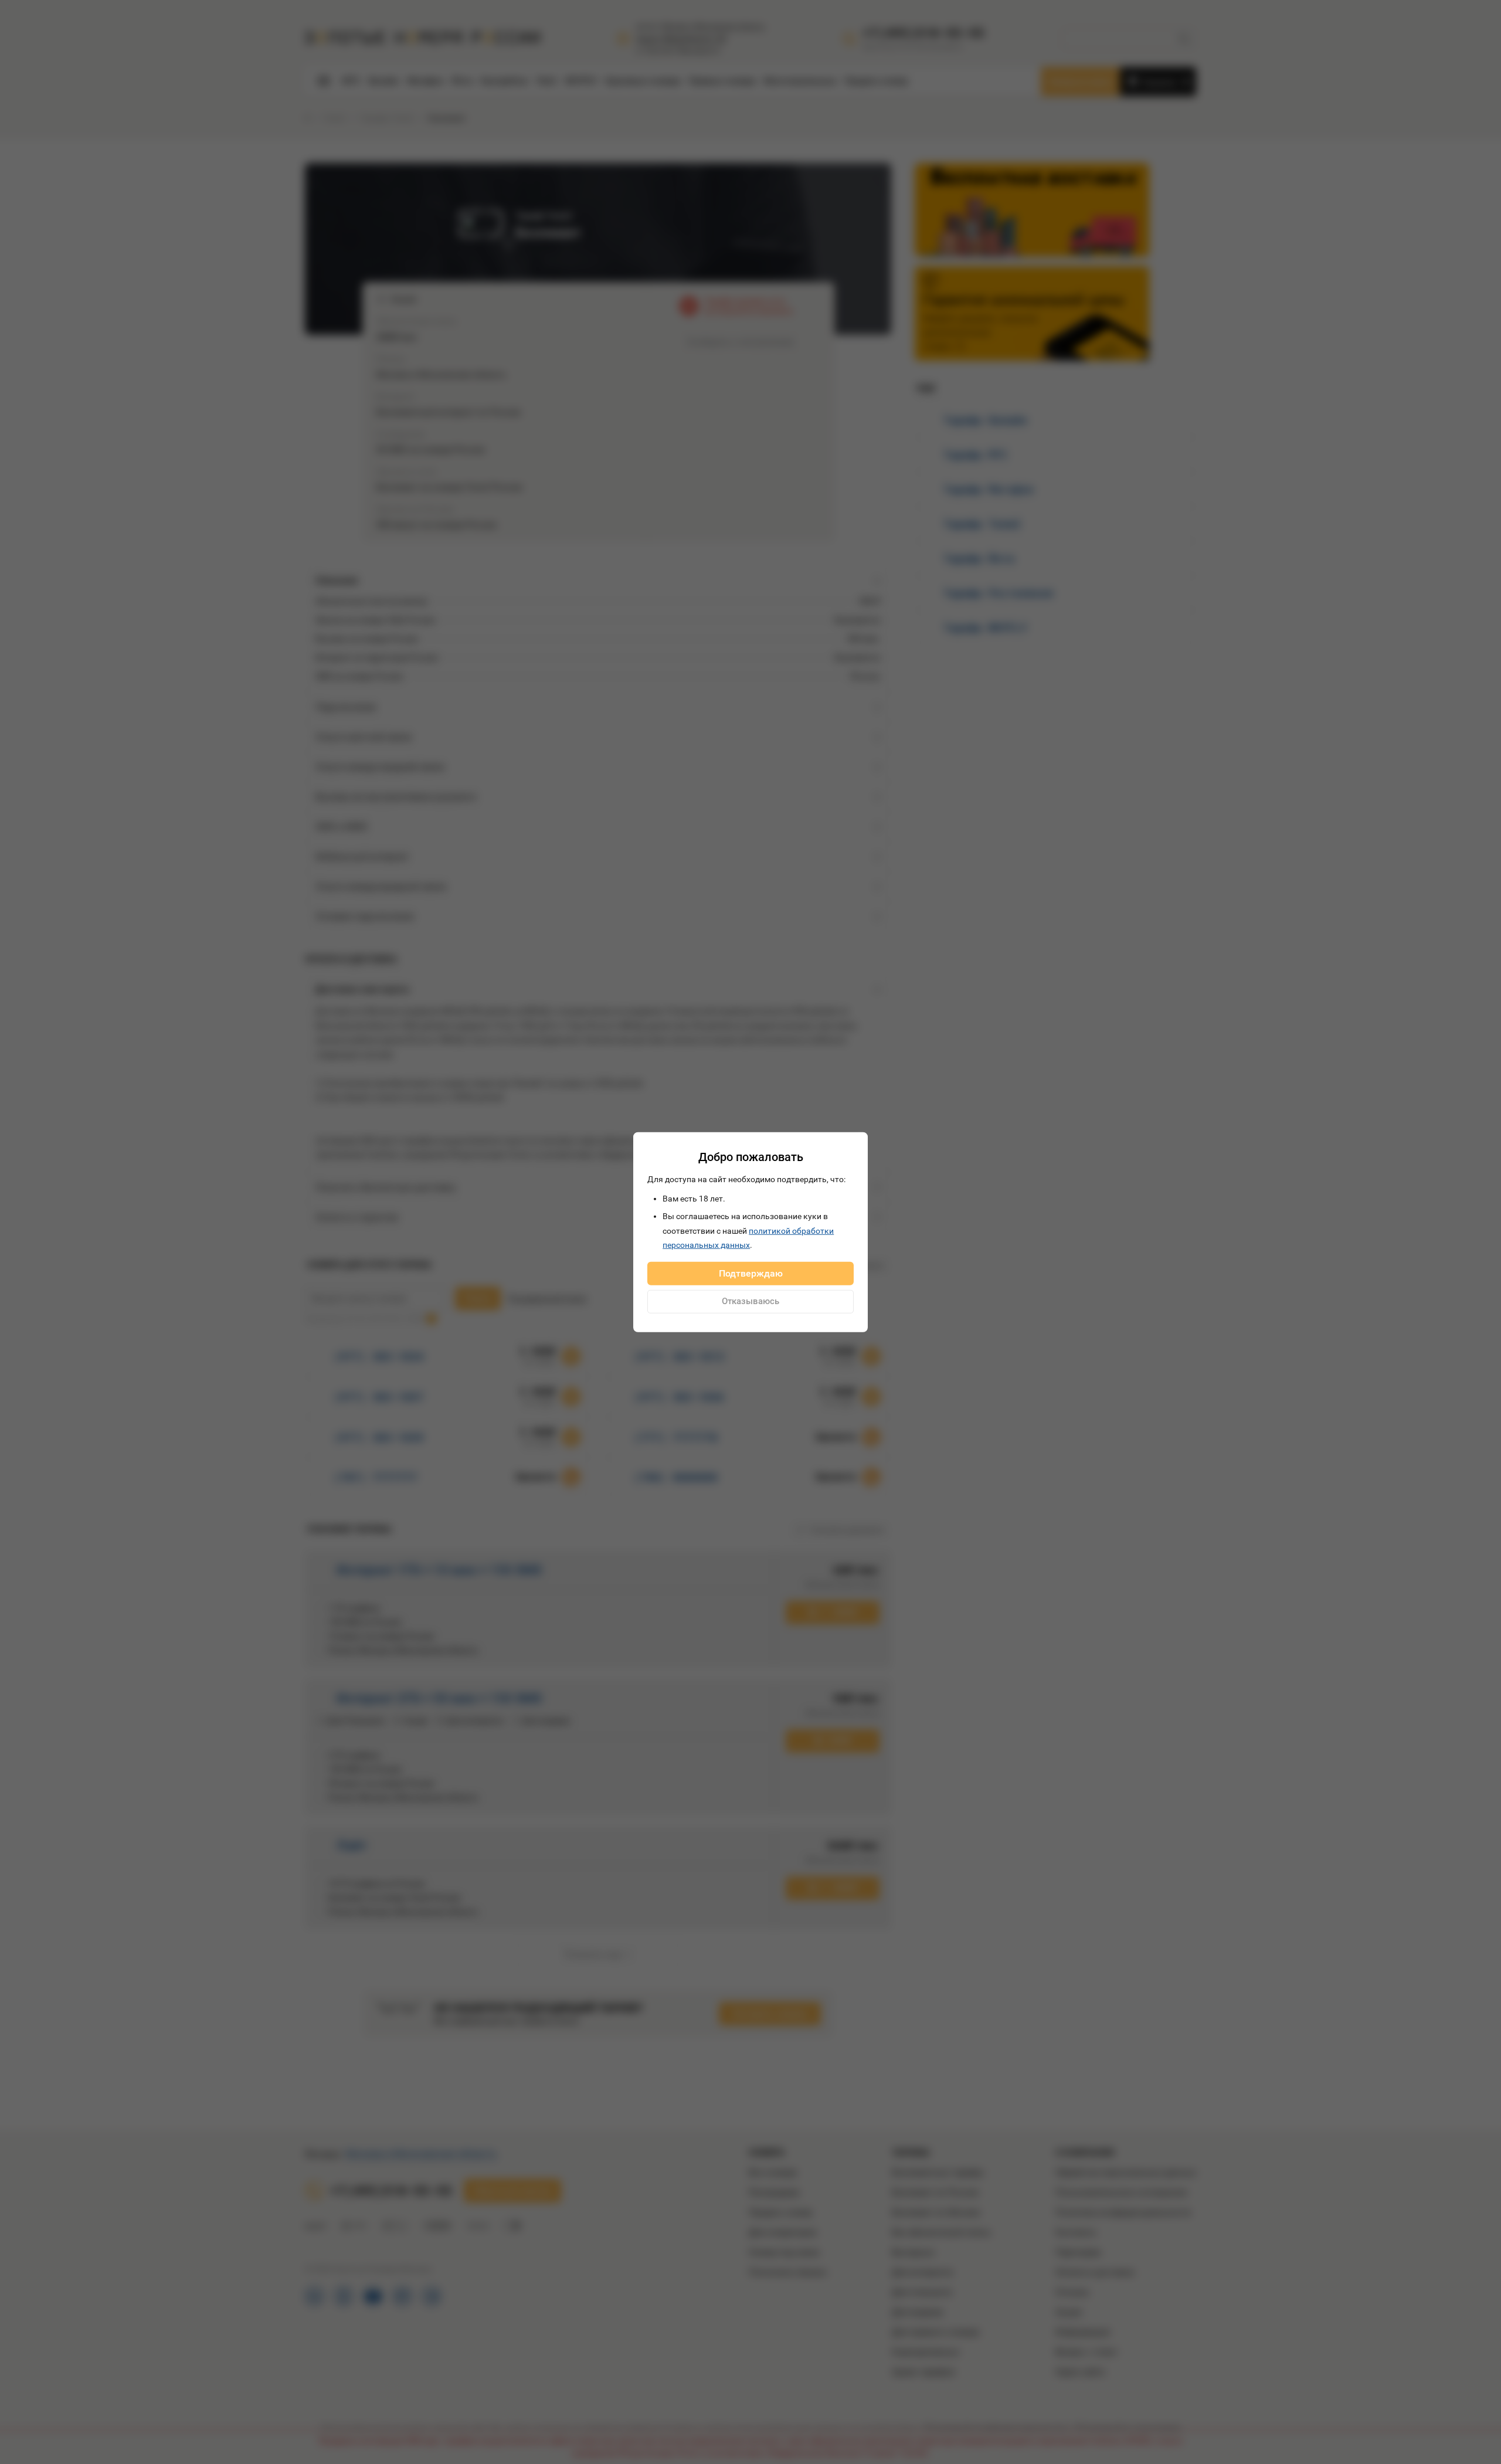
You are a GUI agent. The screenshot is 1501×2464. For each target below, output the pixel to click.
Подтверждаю (751, 1273)
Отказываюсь (750, 1301)
